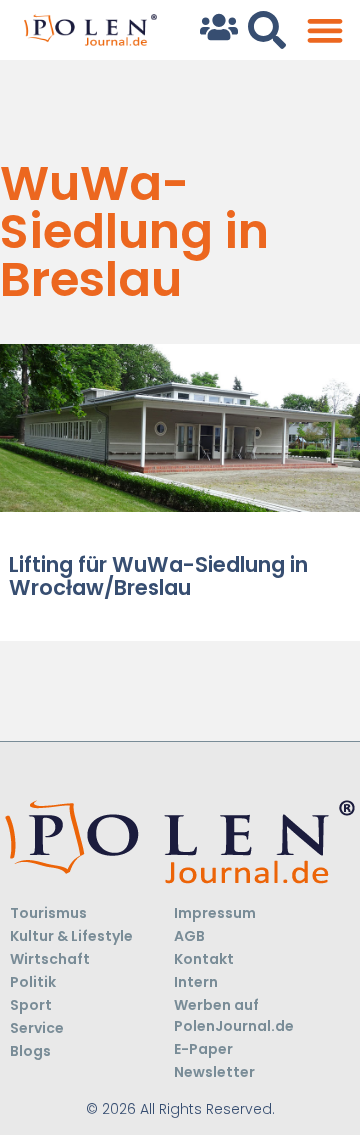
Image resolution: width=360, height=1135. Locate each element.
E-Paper (203, 1049)
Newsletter (214, 1072)
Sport (31, 1005)
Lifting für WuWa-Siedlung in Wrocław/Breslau (158, 576)
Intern (196, 982)
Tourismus (48, 913)
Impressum (215, 913)
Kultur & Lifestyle (71, 936)
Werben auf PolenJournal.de (234, 1015)
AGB (189, 936)
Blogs (30, 1051)
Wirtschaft (50, 959)
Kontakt (204, 959)
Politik (33, 982)
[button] (324, 30)
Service (37, 1028)
